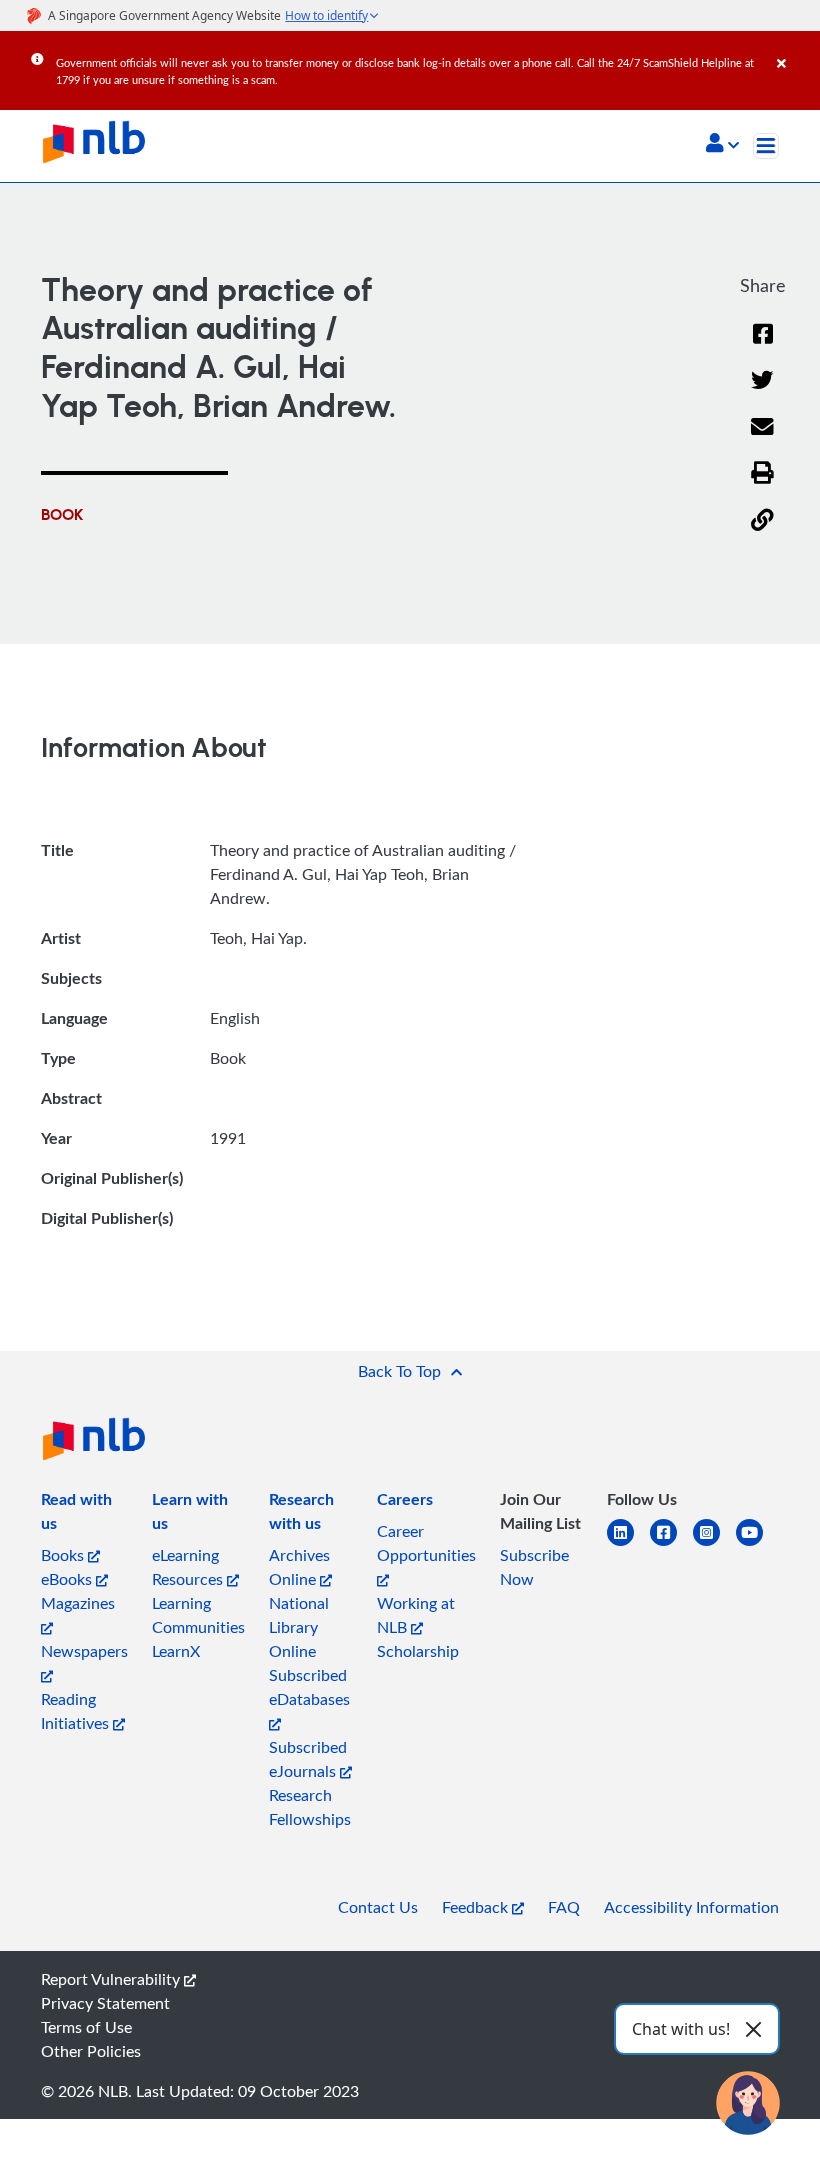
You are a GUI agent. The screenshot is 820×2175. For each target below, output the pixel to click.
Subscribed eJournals (308, 1759)
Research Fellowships (310, 1807)
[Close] (795, 49)
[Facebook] (763, 346)
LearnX (176, 1651)
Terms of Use (86, 2027)
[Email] (762, 439)
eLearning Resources (189, 1567)
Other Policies (91, 2051)
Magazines (78, 1603)
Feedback (477, 1907)
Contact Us (378, 1907)
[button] (722, 145)
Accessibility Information (691, 1907)
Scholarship (418, 1651)
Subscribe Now (534, 1567)
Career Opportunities (426, 1543)
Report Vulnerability (112, 1979)
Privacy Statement (105, 2003)
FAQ (564, 1907)
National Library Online (299, 1627)
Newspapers (84, 1651)
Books (64, 1555)
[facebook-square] (671, 1544)
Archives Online (299, 1567)
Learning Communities (198, 1615)
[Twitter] (762, 392)
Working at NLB (416, 1615)
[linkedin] (628, 1544)
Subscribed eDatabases (309, 1687)
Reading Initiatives (77, 1711)
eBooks (68, 1579)
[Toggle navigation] (766, 146)
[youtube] (757, 1544)
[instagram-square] (714, 1544)
